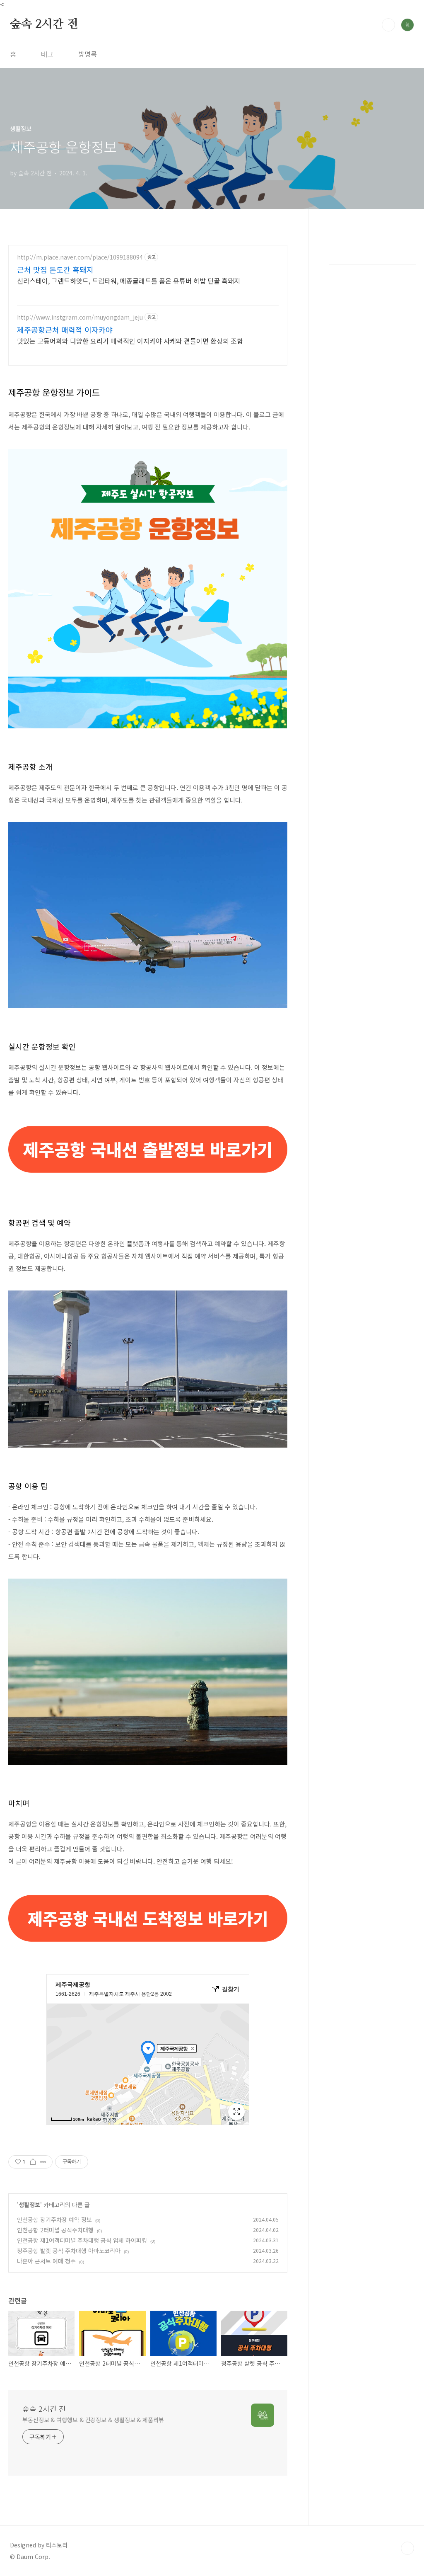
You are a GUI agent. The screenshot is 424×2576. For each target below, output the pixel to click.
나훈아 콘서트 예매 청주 (46, 2261)
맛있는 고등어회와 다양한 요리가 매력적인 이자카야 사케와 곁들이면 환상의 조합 (130, 341)
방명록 (88, 54)
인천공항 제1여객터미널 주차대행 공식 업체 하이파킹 (82, 2240)
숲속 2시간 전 (44, 24)
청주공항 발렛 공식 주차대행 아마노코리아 (69, 2251)
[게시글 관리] (43, 2162)
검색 (388, 25)
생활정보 (29, 2205)
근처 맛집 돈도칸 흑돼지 (55, 269)
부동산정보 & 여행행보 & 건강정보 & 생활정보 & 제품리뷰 (93, 2420)
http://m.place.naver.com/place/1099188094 (80, 257)
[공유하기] (33, 2162)
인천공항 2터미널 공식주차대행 (55, 2230)
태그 (47, 54)
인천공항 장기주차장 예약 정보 (54, 2219)
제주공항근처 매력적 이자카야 (65, 330)
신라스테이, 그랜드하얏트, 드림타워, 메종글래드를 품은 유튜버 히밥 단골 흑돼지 (129, 280)
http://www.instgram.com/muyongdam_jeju (80, 317)
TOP (407, 2548)
